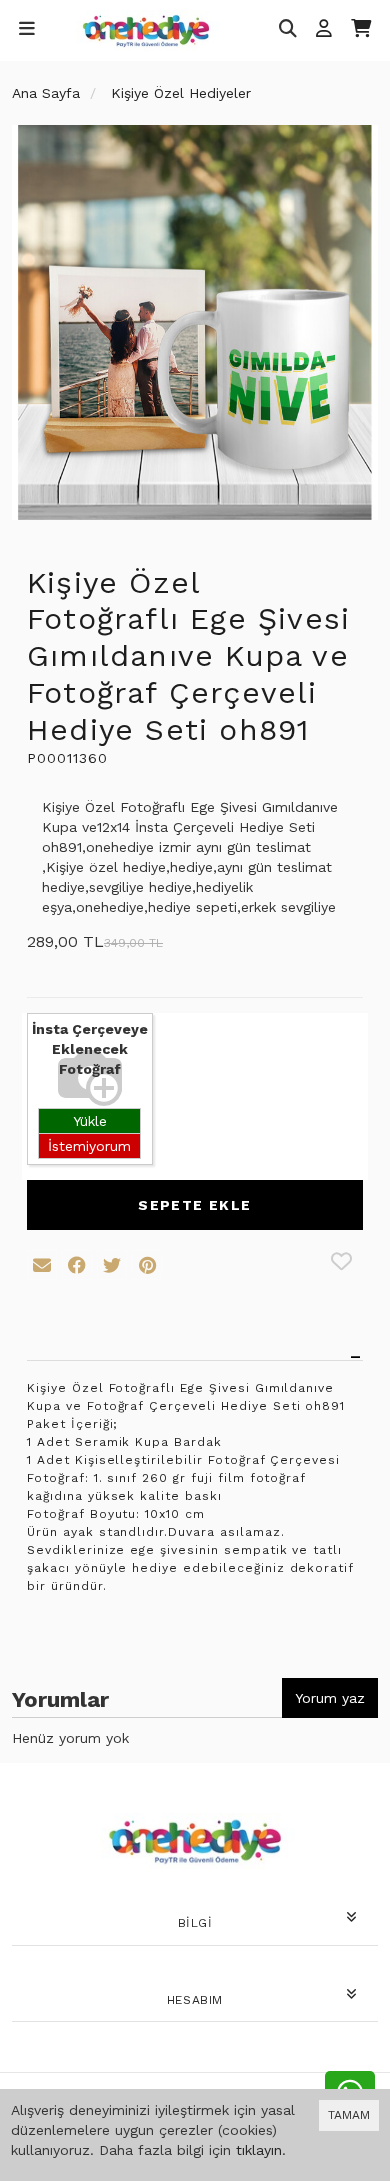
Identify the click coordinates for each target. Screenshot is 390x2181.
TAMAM (349, 2115)
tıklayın (259, 2150)
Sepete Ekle (194, 1205)
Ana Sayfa (46, 93)
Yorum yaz (330, 1698)
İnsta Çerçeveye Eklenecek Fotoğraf (90, 1049)
